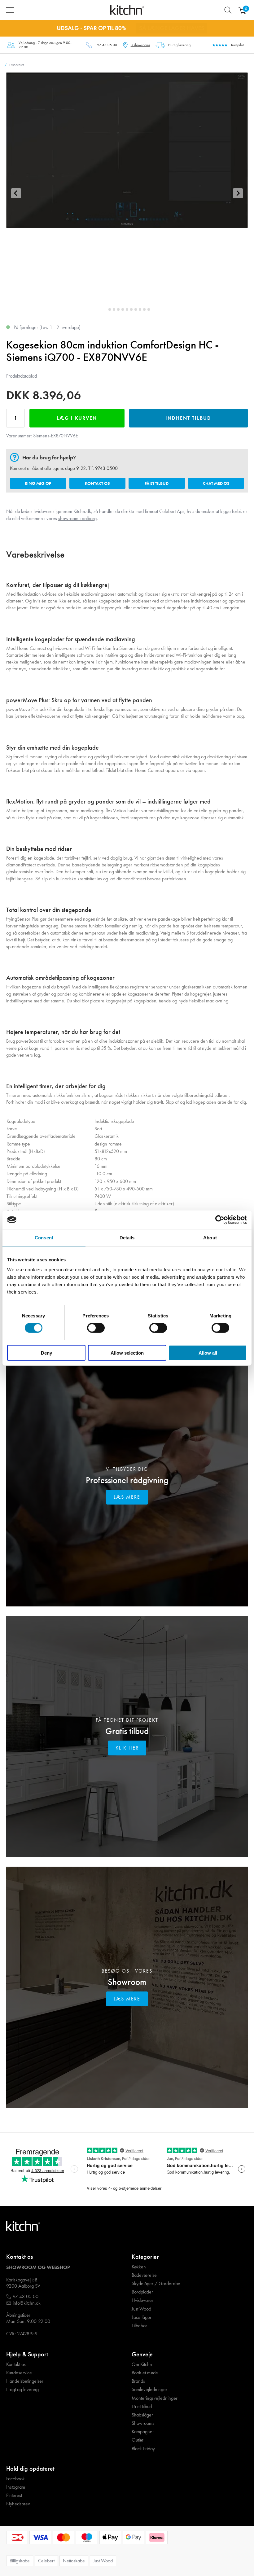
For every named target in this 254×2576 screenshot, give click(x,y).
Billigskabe (20, 2561)
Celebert (46, 2561)
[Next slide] (238, 193)
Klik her (127, 1748)
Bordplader (142, 2292)
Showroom (127, 1982)
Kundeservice (19, 2373)
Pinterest (14, 2495)
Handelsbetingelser (25, 2381)
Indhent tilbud (188, 418)
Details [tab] (127, 1238)
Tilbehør (139, 2326)
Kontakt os (97, 483)
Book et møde (145, 2373)
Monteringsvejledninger (155, 2398)
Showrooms (143, 2423)
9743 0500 (106, 468)
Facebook (15, 2479)
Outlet (137, 2440)
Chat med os (216, 483)
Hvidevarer (142, 2300)
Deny (46, 1353)
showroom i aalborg (77, 518)
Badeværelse (144, 2275)
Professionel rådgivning (127, 1480)
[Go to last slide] (16, 193)
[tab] (105, 309)
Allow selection (127, 1353)
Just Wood (141, 2309)
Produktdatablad (22, 376)
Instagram (16, 2487)
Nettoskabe (74, 2561)
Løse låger (142, 2317)
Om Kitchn (142, 2364)
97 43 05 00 (107, 45)
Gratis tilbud (127, 1731)
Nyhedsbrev (18, 2504)
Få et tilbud (157, 483)
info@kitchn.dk (27, 2303)
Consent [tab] (44, 1238)
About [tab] (210, 1238)
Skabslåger (142, 2415)
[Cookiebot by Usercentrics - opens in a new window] (220, 1220)
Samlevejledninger (149, 2390)
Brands (138, 2381)
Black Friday (143, 2449)
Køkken (139, 2267)
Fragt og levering (22, 2390)
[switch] (96, 1328)
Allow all (208, 1353)
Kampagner (143, 2432)
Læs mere (127, 1497)
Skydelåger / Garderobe (156, 2284)
